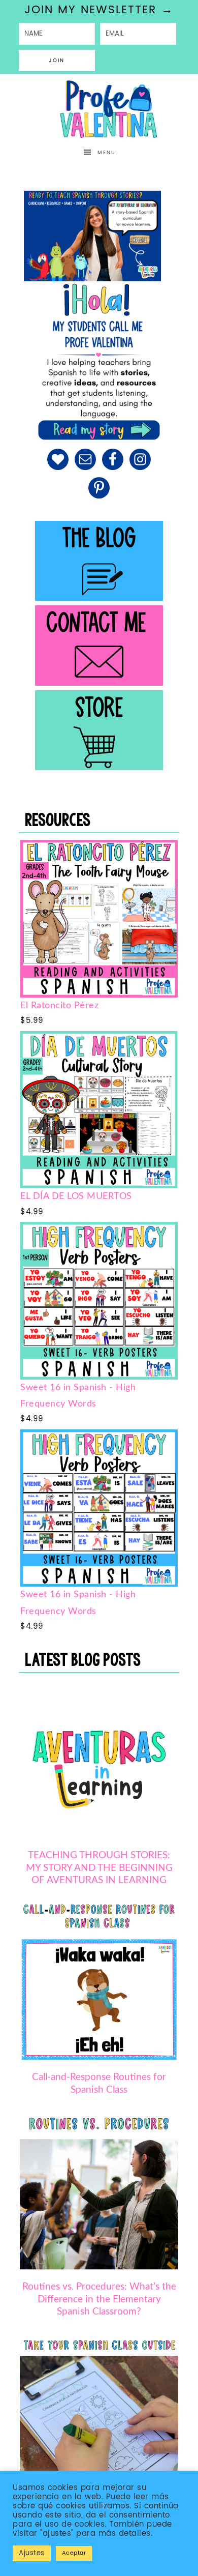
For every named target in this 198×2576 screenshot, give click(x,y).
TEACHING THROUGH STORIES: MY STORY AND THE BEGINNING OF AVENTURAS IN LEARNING (99, 1868)
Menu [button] (107, 153)
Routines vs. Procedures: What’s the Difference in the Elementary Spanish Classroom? (99, 2300)
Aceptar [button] (74, 2553)
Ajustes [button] (32, 2553)
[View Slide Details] (92, 236)
